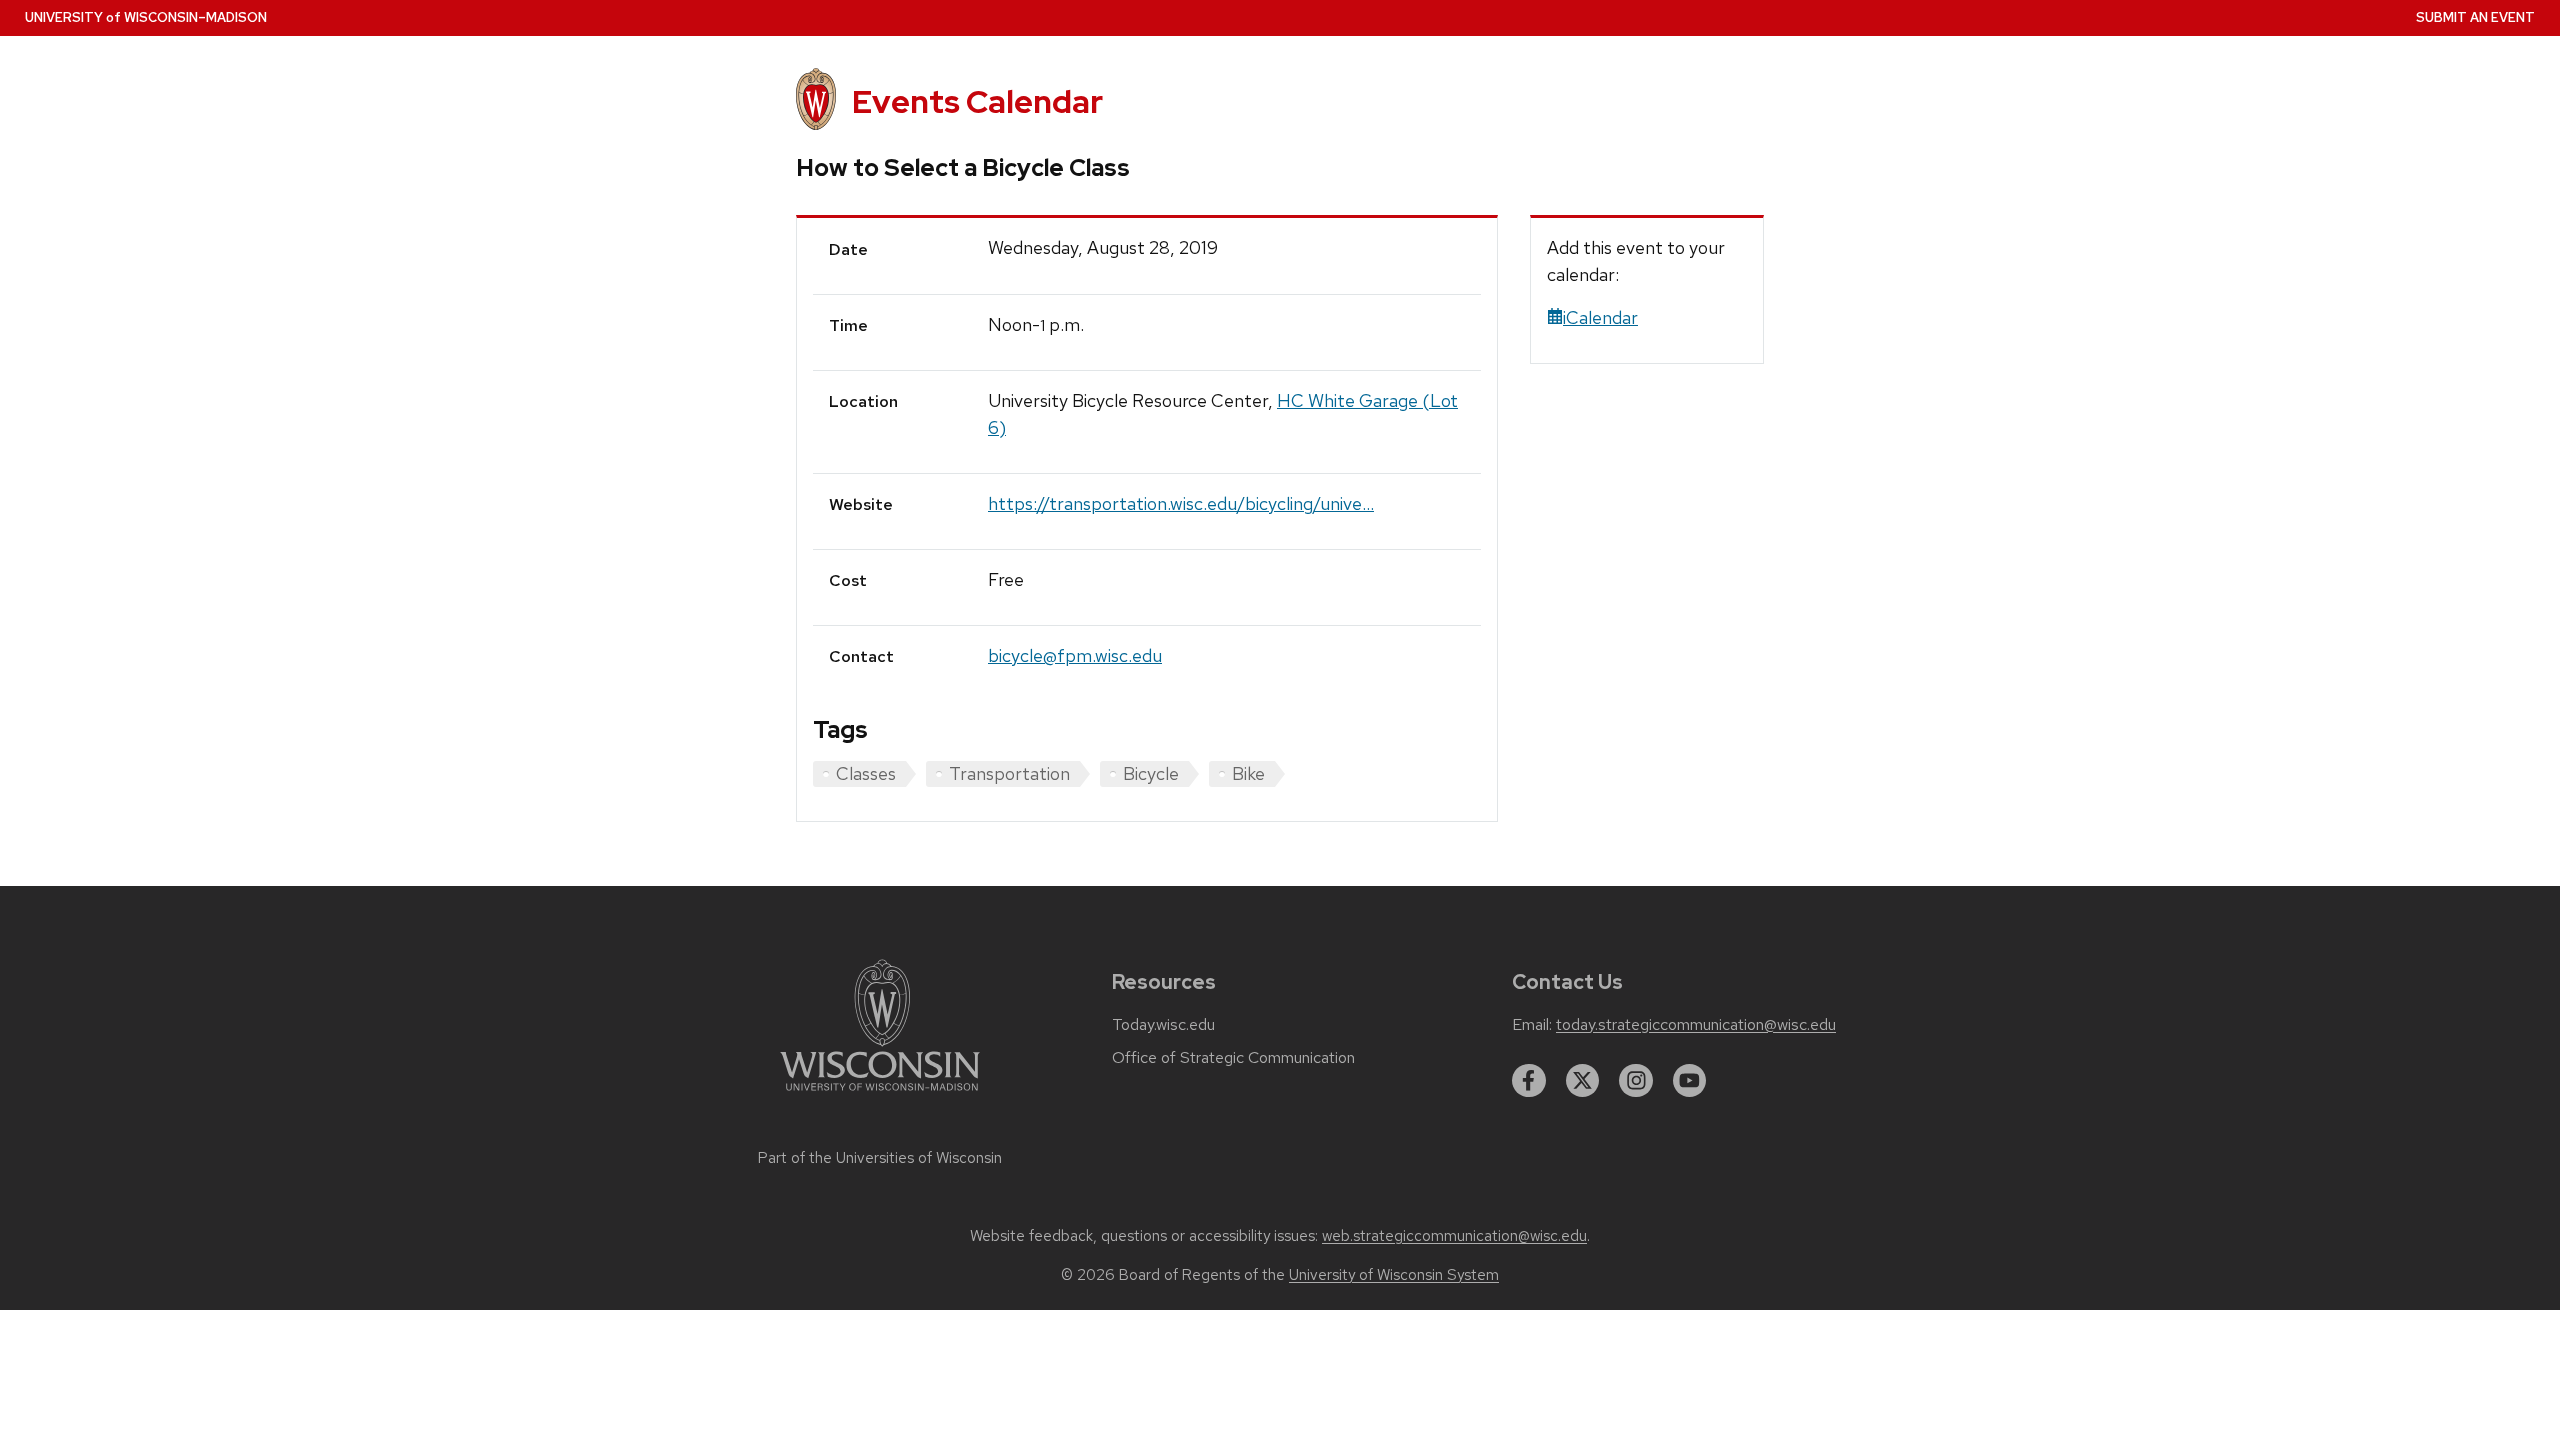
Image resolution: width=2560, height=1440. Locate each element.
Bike (1248, 773)
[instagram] (1636, 1081)
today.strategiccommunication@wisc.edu (1696, 1025)
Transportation (1009, 773)
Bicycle (1151, 773)
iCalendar (1600, 317)
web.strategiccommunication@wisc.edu (1454, 1236)
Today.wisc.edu (1163, 1025)
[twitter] (1583, 1081)
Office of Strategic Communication (1233, 1058)
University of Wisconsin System (1394, 1275)
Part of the (880, 1158)
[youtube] (1690, 1081)
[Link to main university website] (880, 1094)
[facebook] (1529, 1081)
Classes (866, 773)
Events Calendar (977, 101)
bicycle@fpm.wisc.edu (1075, 655)
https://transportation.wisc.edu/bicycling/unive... (1181, 503)
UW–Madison (146, 17)
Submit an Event (2475, 17)
